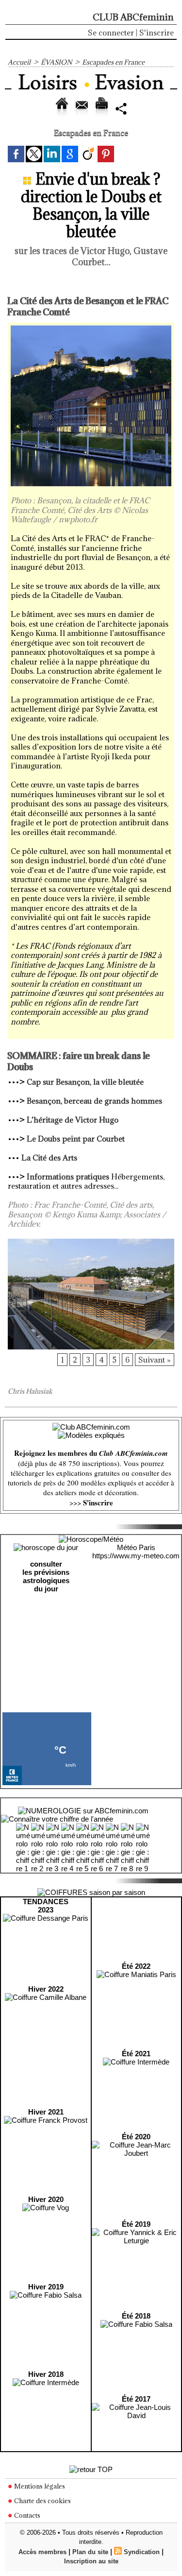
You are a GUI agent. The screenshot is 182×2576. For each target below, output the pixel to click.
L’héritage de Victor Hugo (73, 1120)
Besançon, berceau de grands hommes (94, 1101)
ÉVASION (56, 62)
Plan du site (90, 2552)
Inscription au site (91, 2561)
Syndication (142, 2552)
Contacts (26, 2515)
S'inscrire (157, 33)
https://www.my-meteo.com (136, 1556)
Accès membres (42, 2552)
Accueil (19, 62)
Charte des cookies (42, 2501)
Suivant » (155, 1360)
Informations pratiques (68, 1177)
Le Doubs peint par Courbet (76, 1139)
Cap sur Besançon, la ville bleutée (85, 1082)
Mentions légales (39, 2486)
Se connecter (111, 33)
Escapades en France (113, 62)
